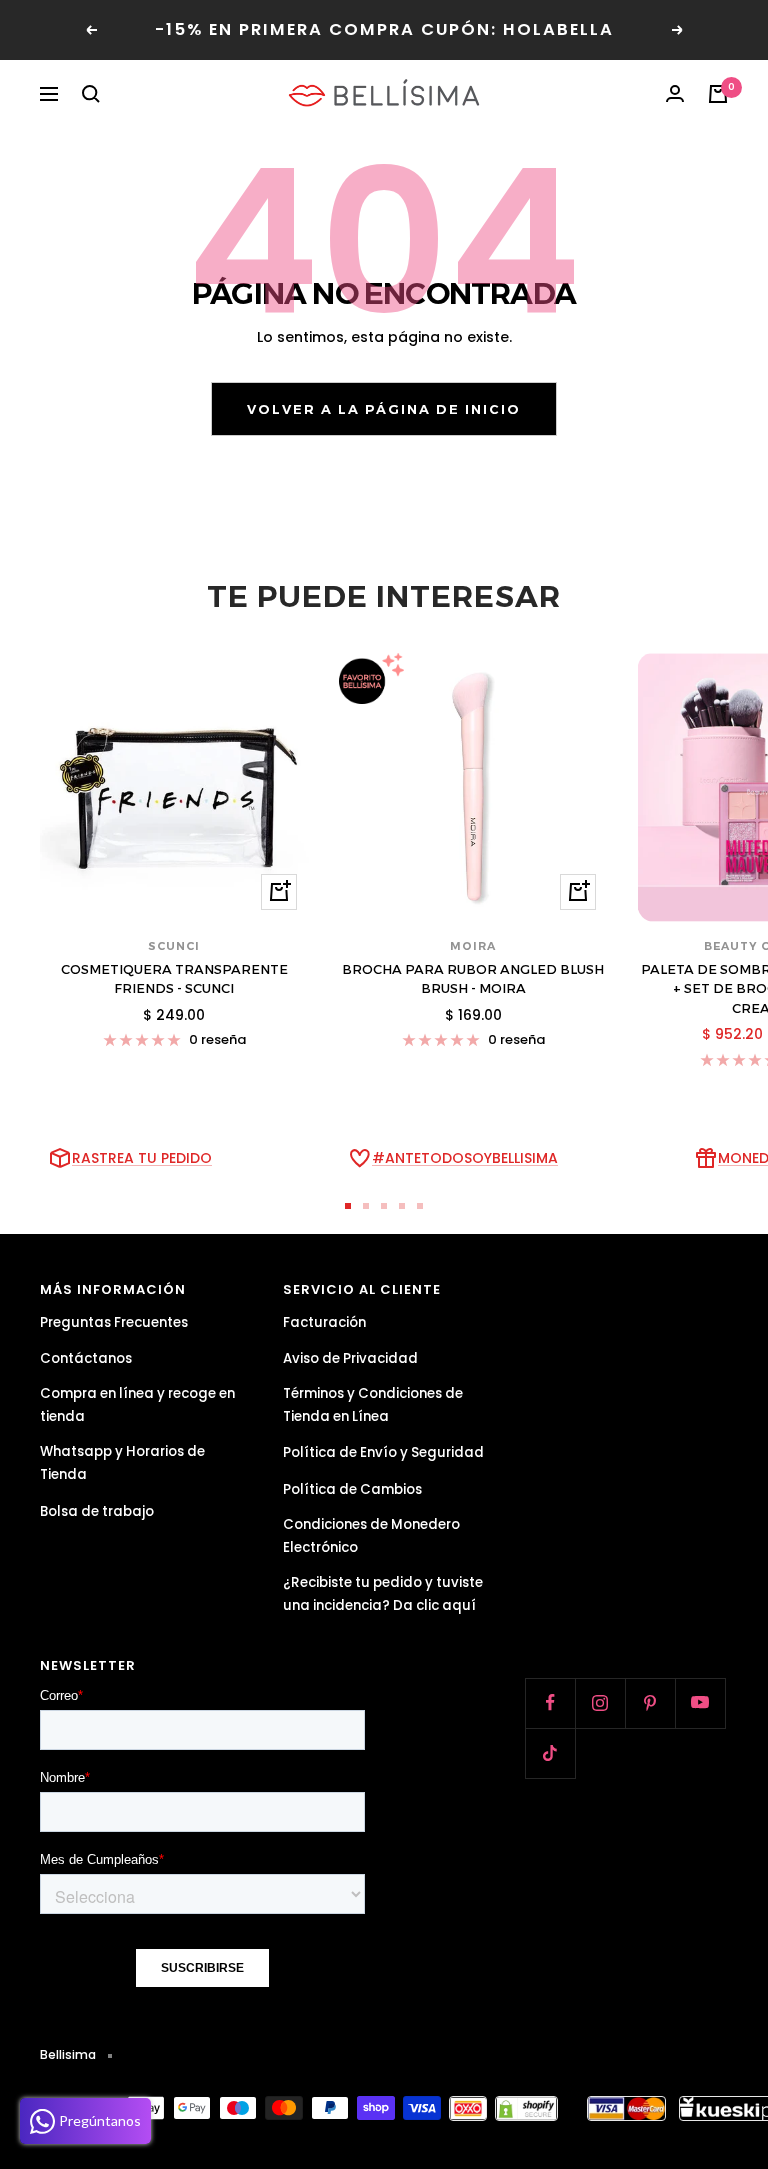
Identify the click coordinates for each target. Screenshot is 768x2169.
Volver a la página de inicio (384, 409)
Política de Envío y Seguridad (383, 1452)
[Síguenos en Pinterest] (650, 1703)
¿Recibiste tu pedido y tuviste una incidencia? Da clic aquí (383, 1594)
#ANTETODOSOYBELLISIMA (465, 1158)
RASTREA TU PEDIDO (142, 1158)
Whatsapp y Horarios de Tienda (122, 1463)
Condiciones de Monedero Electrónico (371, 1536)
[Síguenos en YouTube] (700, 1703)
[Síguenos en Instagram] (600, 1703)
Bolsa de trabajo (97, 1511)
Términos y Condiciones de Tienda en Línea (373, 1405)
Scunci (174, 946)
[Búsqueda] (91, 94)
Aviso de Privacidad (350, 1358)
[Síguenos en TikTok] (550, 1753)
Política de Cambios (352, 1489)
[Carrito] (718, 94)
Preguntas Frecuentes (114, 1322)
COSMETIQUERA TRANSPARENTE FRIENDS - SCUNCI (174, 979)
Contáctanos (86, 1358)
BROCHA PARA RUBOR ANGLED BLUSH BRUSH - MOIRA (473, 979)
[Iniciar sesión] (675, 94)
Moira (473, 946)
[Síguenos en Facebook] (550, 1703)
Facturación (324, 1322)
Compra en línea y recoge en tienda (137, 1405)
